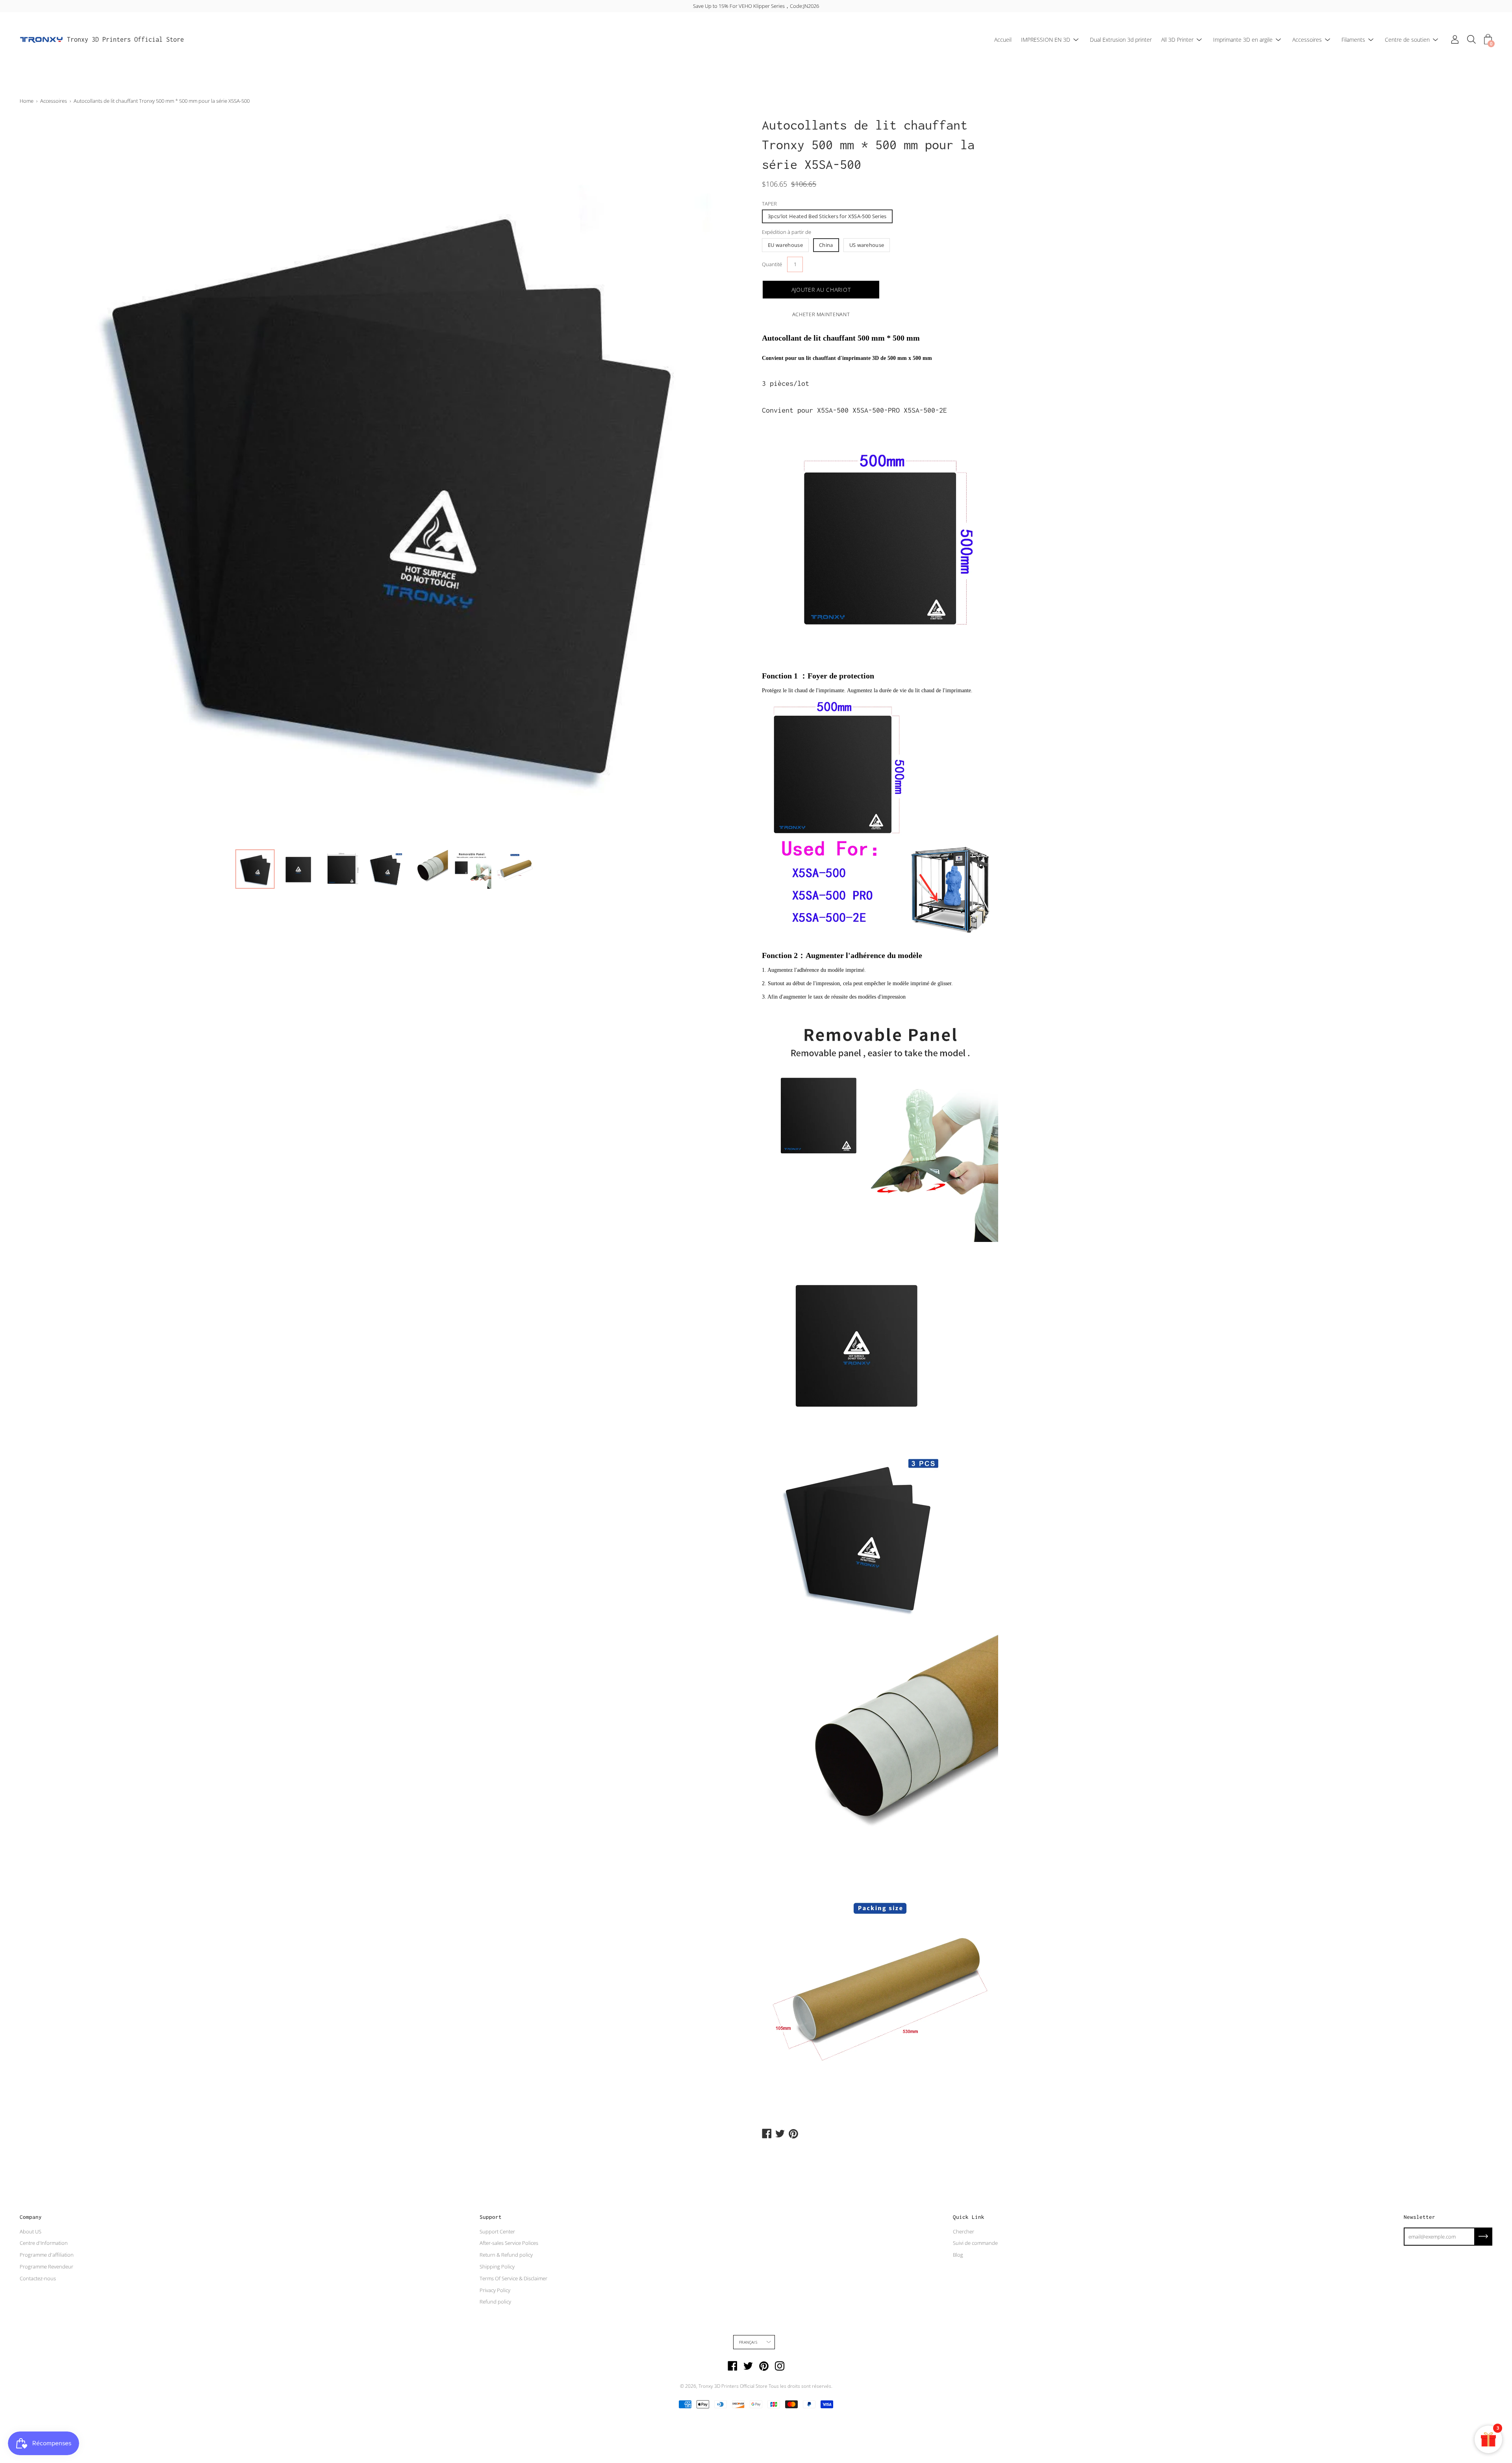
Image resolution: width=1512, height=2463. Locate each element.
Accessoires (1307, 40)
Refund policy (495, 2302)
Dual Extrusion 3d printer (1121, 40)
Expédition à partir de (787, 232)
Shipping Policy (497, 2267)
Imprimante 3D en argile (1243, 40)
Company (31, 2217)
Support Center (497, 2231)
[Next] (730, 480)
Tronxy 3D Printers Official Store (125, 39)
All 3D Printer (1177, 40)
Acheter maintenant (821, 314)
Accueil (1003, 40)
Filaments (1353, 40)
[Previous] (39, 480)
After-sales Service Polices (509, 2243)
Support (491, 2217)
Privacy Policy (495, 2290)
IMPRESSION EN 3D (1046, 40)
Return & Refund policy (506, 2255)
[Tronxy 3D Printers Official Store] (41, 40)
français (748, 2342)
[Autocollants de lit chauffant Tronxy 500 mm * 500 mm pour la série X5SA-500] (255, 869)
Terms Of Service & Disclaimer (513, 2278)
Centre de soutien (1407, 40)
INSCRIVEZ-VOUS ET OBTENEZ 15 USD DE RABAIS (756, 6)
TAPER (769, 204)
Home (27, 101)
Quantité (772, 264)
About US (31, 2231)
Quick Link (969, 2217)
